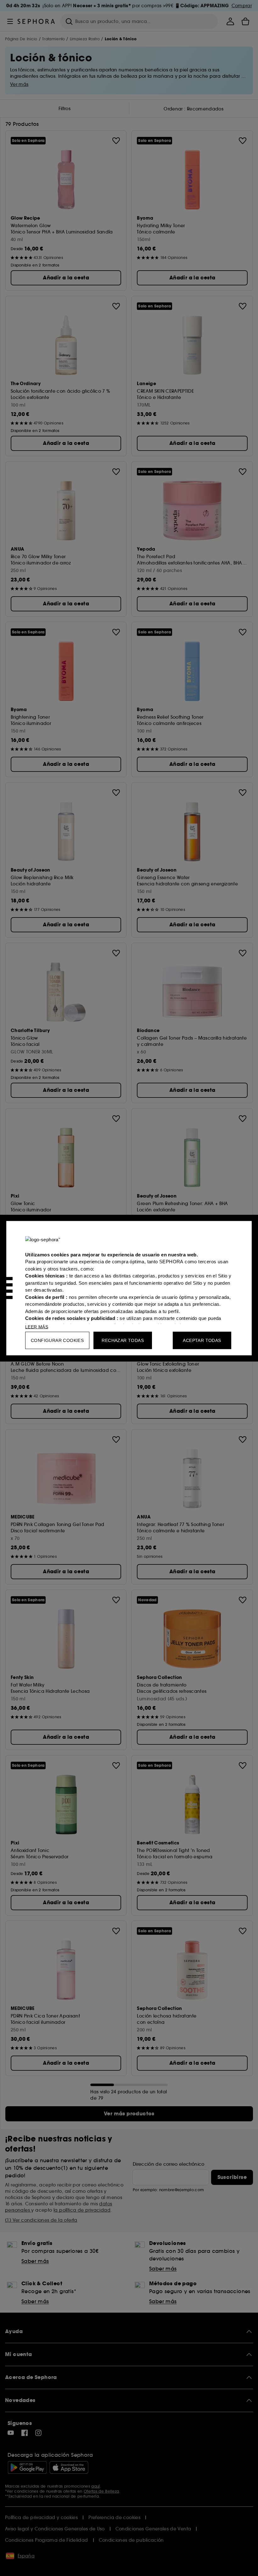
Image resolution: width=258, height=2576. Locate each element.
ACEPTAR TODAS (202, 1340)
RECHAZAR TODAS (123, 1340)
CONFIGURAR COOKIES (57, 1340)
